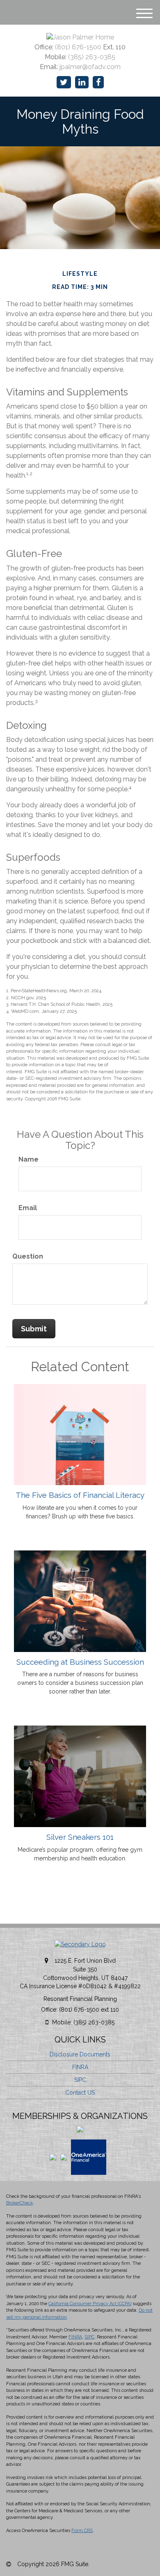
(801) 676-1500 (78, 47)
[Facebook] (98, 82)
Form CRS (82, 2531)
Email (28, 1208)
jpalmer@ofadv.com (90, 67)
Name (29, 1159)
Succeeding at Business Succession (80, 1662)
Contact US (80, 2093)
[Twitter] (64, 82)
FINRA (80, 2067)
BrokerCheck (19, 2203)
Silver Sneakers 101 (80, 1837)
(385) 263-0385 (92, 57)
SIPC (80, 2080)
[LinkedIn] (82, 82)
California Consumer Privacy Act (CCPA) (90, 2304)
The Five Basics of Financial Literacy (80, 1495)
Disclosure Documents (80, 2054)
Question (28, 1256)
